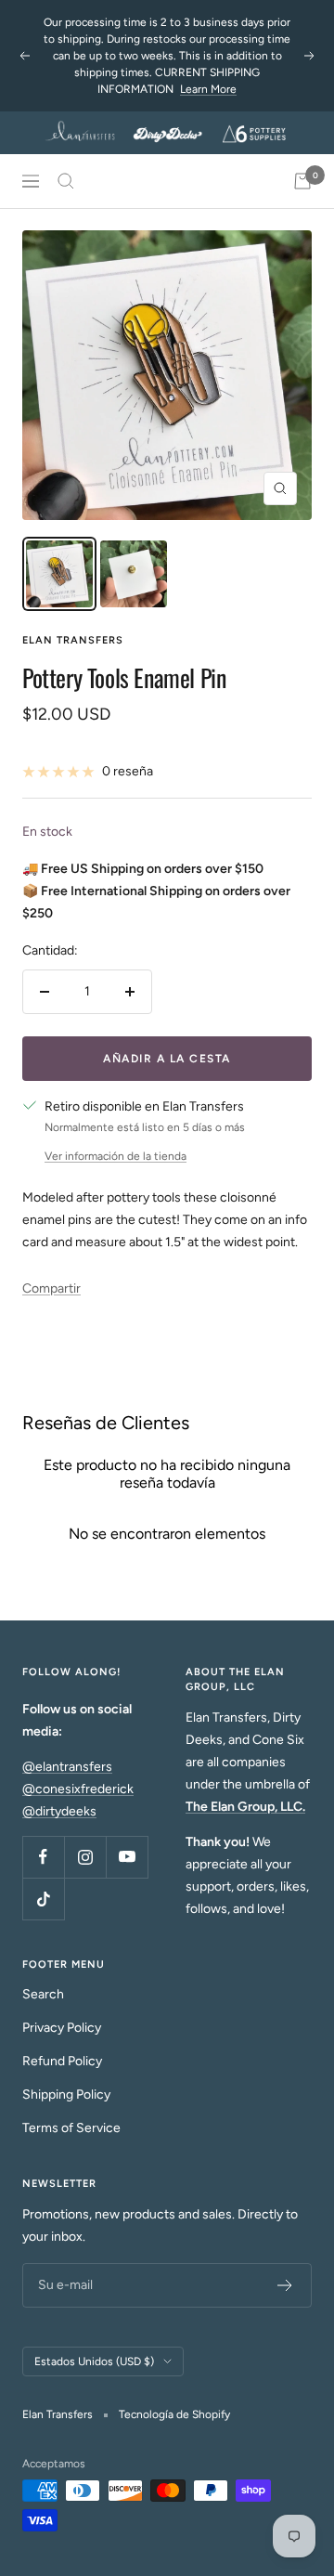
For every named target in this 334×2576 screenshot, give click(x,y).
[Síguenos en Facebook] (43, 1857)
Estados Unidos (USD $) (94, 2361)
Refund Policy (62, 2061)
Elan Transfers (73, 640)
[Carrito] (302, 181)
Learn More (208, 84)
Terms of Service (71, 2128)
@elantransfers (67, 1767)
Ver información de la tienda (116, 1156)
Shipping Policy (66, 2095)
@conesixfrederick (78, 1789)
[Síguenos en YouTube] (127, 1857)
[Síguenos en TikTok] (43, 1899)
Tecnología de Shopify (174, 2414)
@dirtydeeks (59, 1811)
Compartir (51, 1288)
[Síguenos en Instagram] (85, 1857)
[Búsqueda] (66, 181)
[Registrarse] (285, 2285)
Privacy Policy (62, 2028)
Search (43, 1994)
